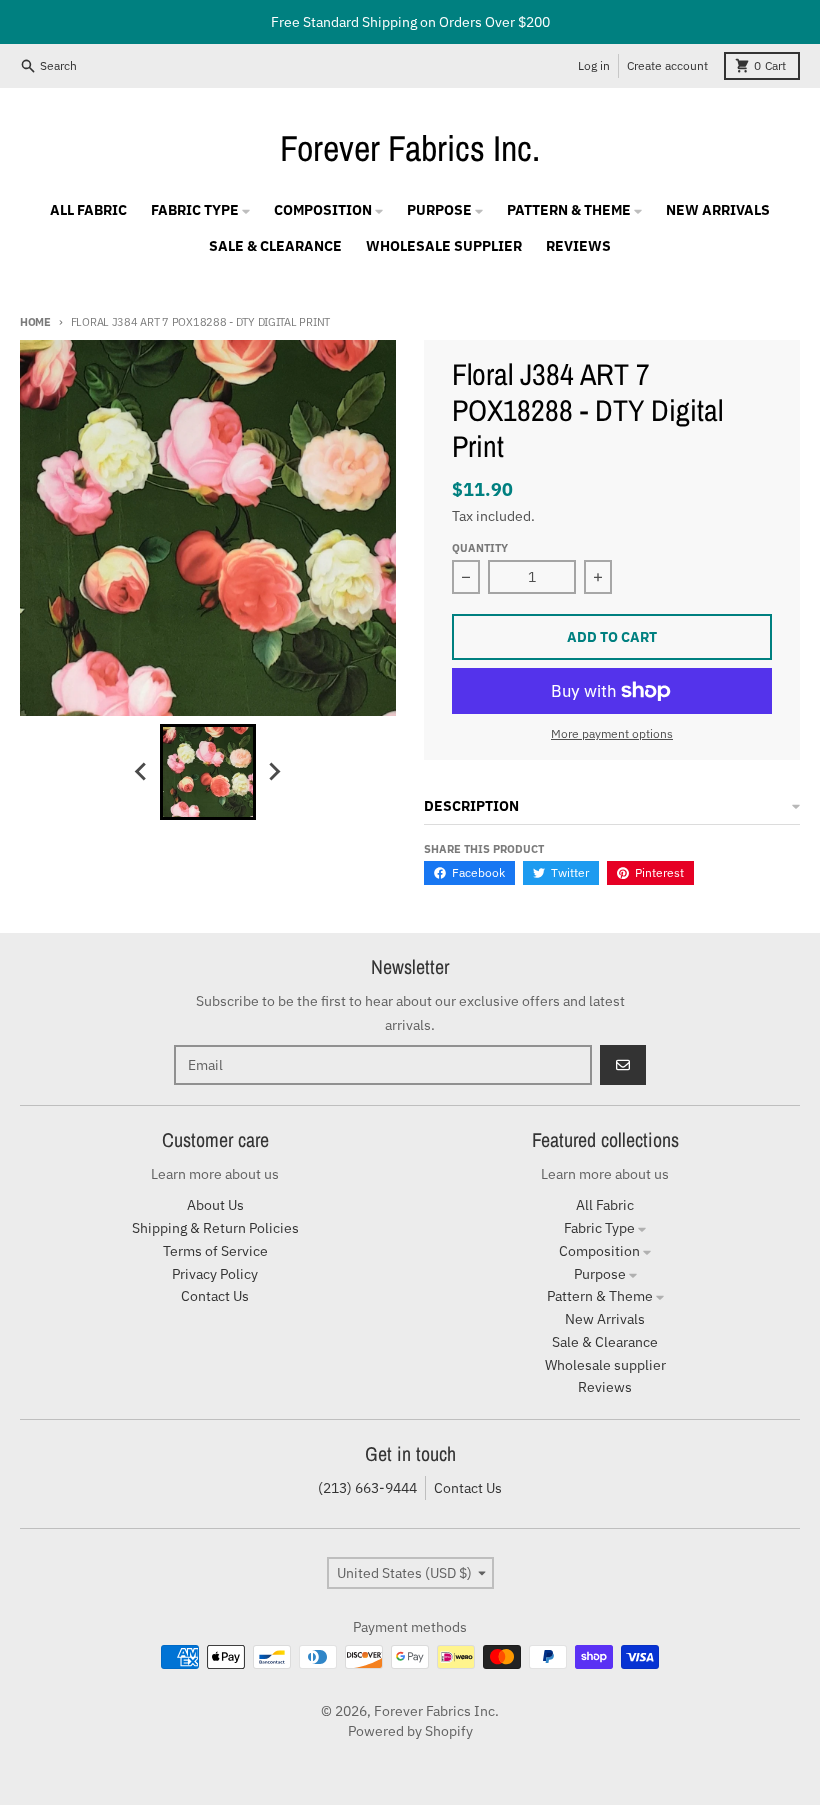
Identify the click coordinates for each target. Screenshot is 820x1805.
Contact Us (468, 1488)
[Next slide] (274, 772)
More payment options (612, 733)
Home (35, 322)
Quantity (480, 548)
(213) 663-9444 (367, 1488)
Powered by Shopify (410, 1731)
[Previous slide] (142, 772)
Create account (667, 65)
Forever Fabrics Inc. (410, 148)
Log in (594, 65)
